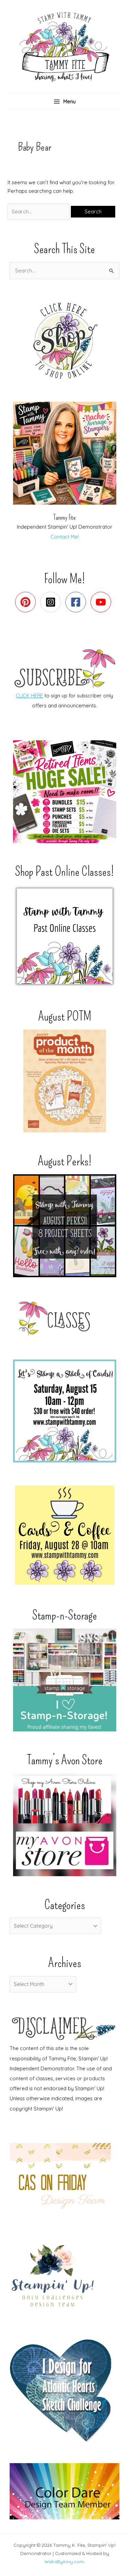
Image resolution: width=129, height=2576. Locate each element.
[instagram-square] (52, 602)
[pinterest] (27, 602)
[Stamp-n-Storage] (64, 1680)
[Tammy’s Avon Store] (64, 1825)
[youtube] (102, 602)
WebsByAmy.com (64, 2562)
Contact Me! (65, 537)
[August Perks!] (64, 1226)
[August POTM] (64, 1081)
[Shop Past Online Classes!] (64, 936)
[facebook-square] (77, 602)
